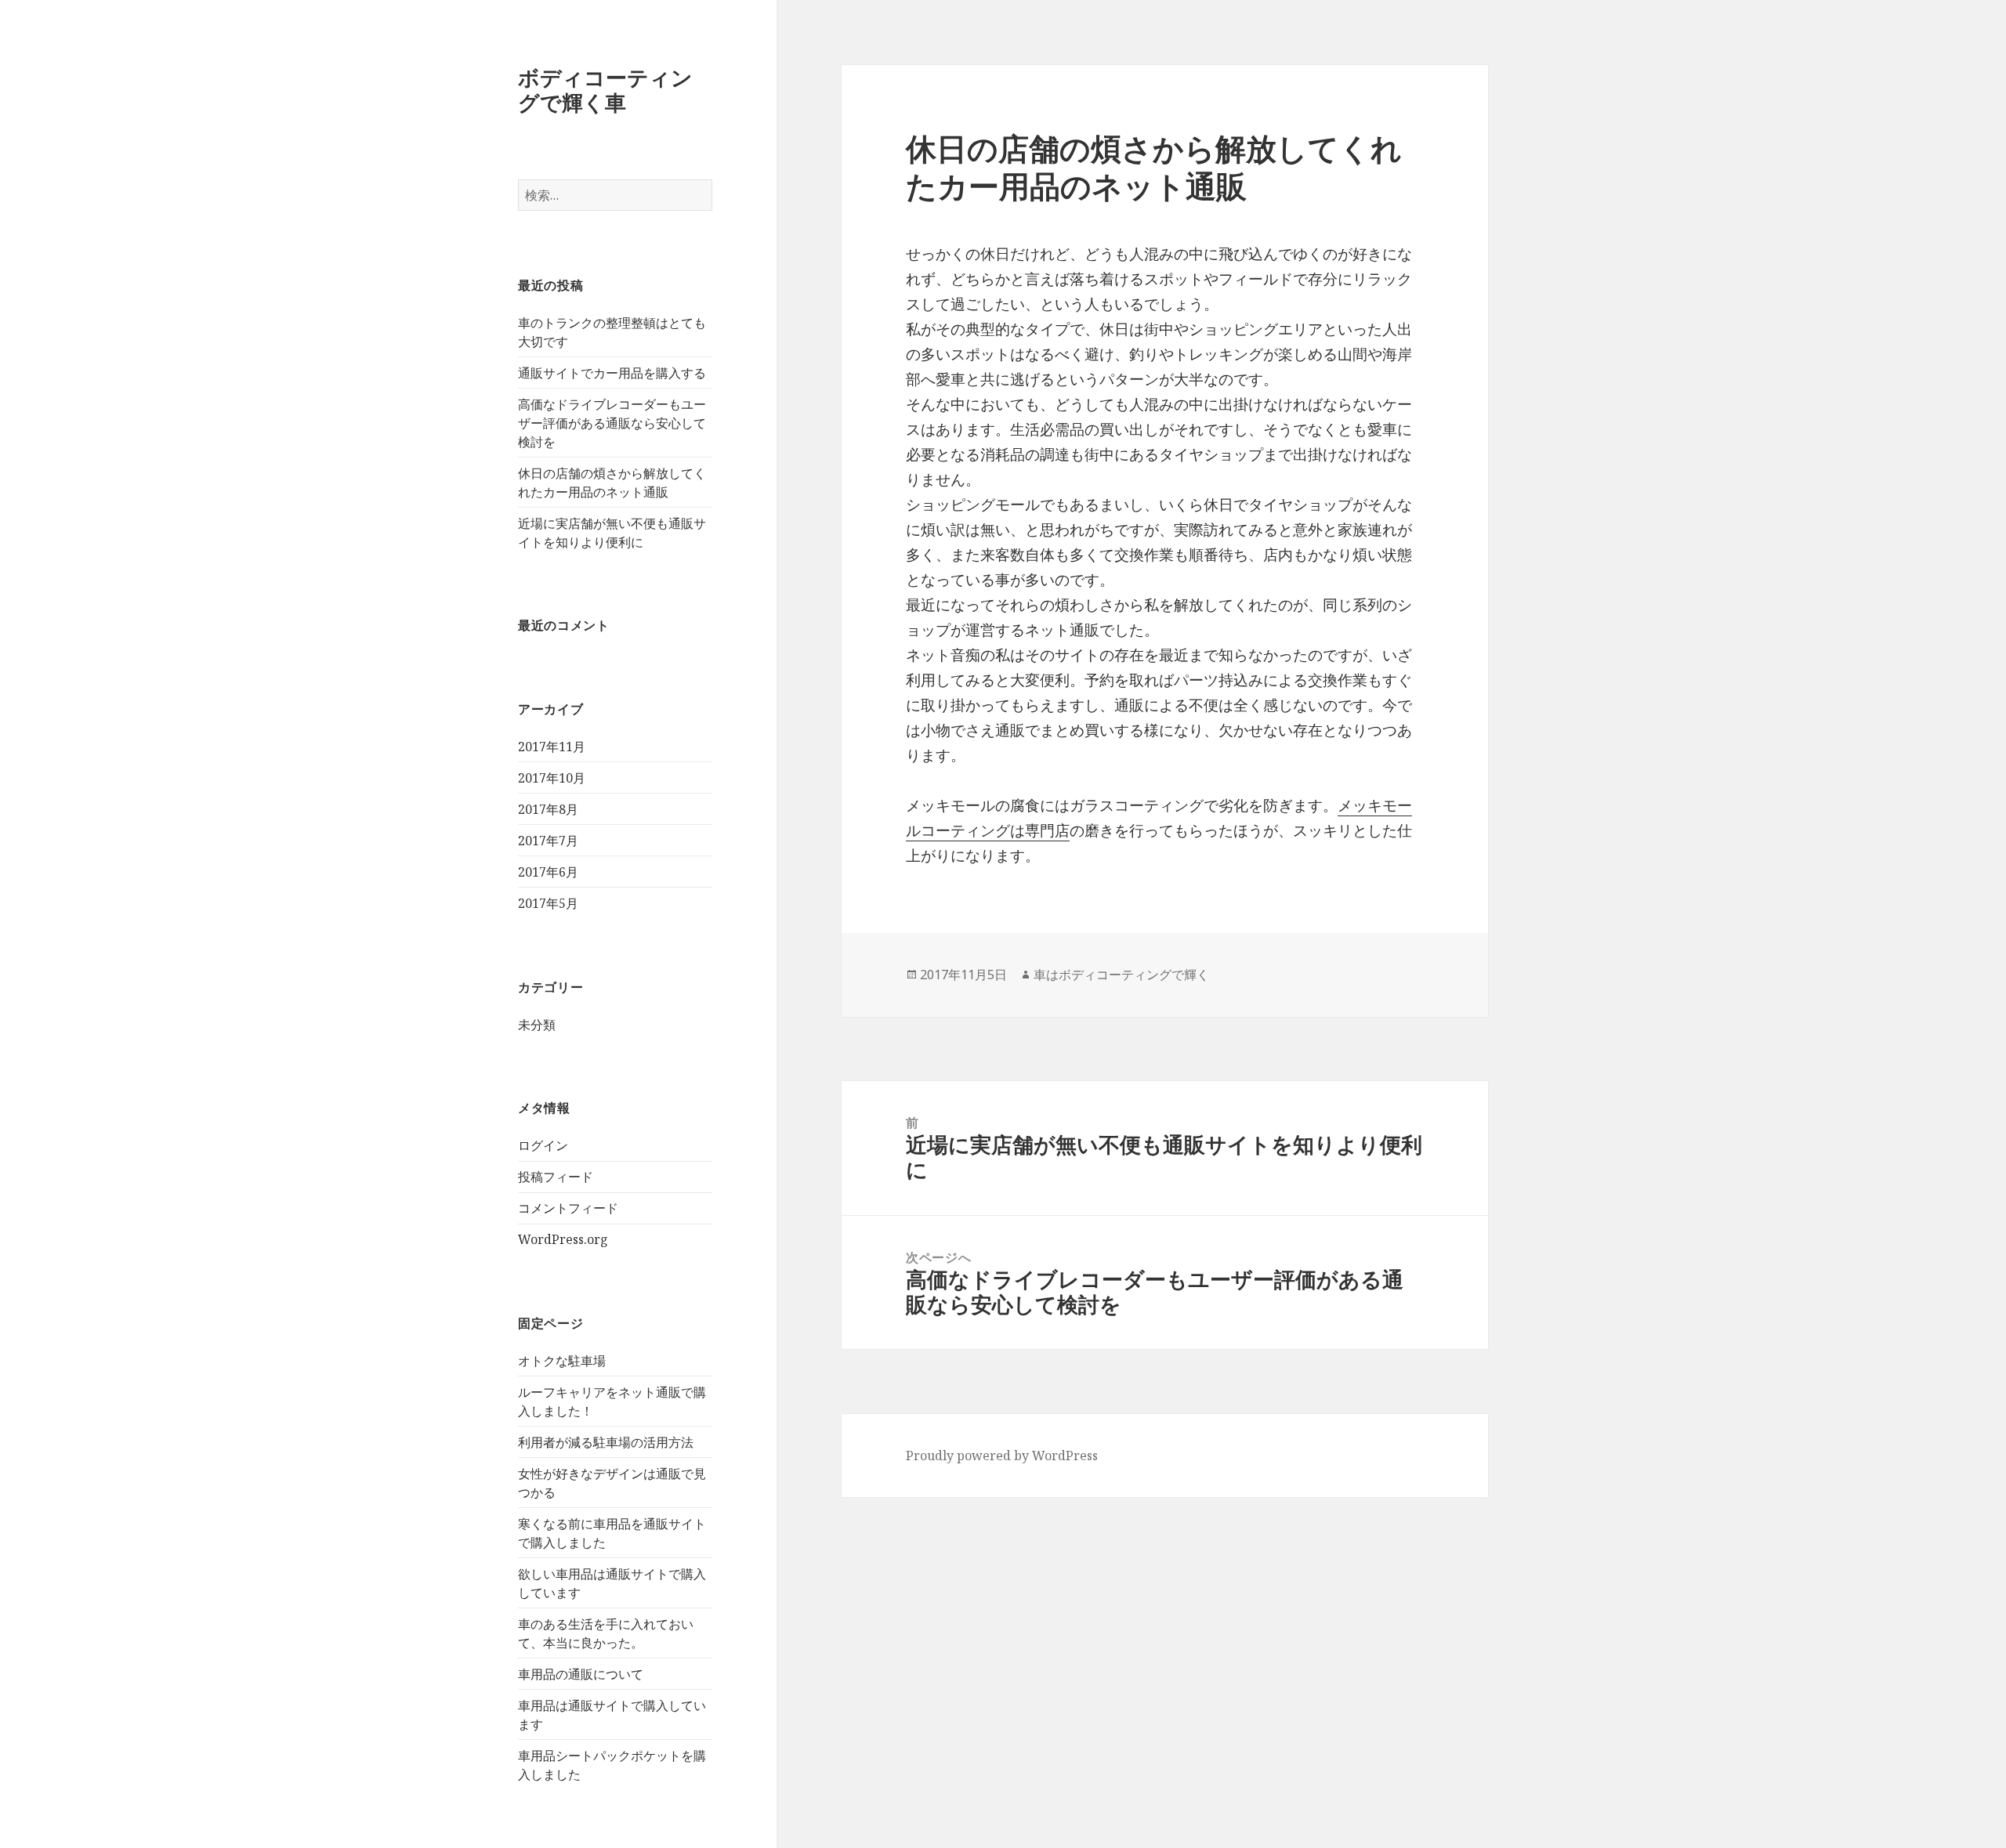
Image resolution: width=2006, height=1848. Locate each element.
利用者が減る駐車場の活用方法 (606, 1442)
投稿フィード (556, 1177)
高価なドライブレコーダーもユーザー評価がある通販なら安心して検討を (612, 423)
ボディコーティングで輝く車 (605, 90)
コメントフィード (568, 1208)
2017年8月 (548, 809)
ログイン (543, 1145)
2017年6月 (548, 872)
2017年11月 (552, 747)
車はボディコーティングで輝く (1121, 975)
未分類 (537, 1025)
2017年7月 (548, 841)
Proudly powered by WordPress (1002, 1456)
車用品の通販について (581, 1674)
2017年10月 (552, 778)
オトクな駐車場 (562, 1361)
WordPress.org (563, 1239)
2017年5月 (548, 903)
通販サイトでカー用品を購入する (612, 373)
